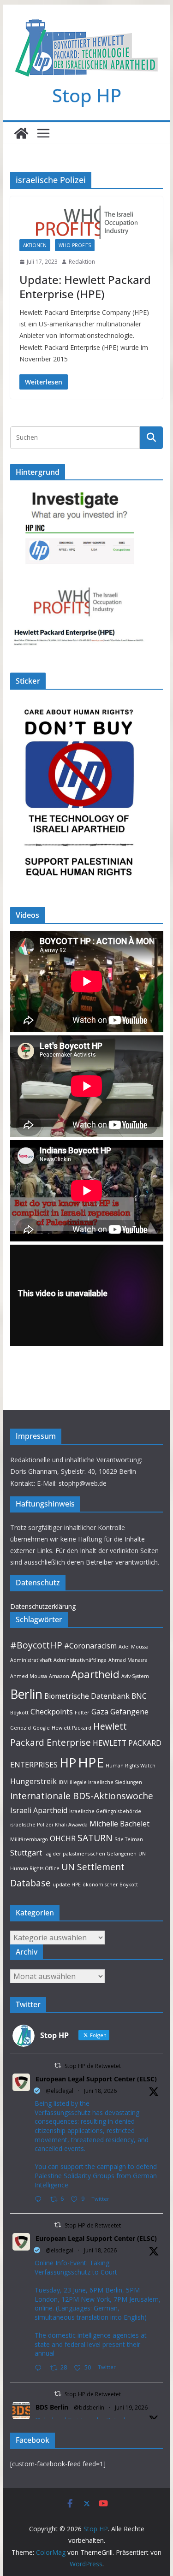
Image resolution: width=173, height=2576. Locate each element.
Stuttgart (26, 1853)
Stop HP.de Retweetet (93, 2066)
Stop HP (87, 95)
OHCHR (63, 1838)
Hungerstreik (33, 1781)
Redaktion (82, 262)
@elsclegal (60, 2091)
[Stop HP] (21, 133)
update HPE (67, 1885)
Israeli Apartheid (39, 1810)
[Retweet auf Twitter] (58, 2065)
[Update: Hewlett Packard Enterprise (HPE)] (87, 222)
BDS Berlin (52, 2407)
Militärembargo (29, 1839)
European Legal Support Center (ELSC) (96, 2079)
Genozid (21, 1728)
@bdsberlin (89, 2408)
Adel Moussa (134, 1647)
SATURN (95, 1838)
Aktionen (35, 245)
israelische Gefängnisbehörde (105, 1811)
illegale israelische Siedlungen (106, 1782)
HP (68, 1763)
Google (41, 1728)
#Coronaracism (90, 1646)
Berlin (26, 1694)
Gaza (100, 1712)
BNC (139, 1696)
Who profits (75, 245)
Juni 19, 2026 (131, 2408)
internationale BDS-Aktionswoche (82, 1796)
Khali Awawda (71, 1825)
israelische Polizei (32, 1825)
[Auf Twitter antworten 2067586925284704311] (40, 2368)
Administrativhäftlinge (80, 1660)
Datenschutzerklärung (43, 1606)
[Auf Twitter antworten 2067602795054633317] (40, 2200)
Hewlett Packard (72, 1728)
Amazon (59, 1676)
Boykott (19, 1713)
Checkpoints (52, 1712)
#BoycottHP (36, 1645)
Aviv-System (135, 1676)
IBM (63, 1782)
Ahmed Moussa (29, 1676)
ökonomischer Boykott (110, 1885)
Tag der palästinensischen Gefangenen (90, 1854)
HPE (91, 1762)
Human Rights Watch (131, 1766)
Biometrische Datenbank (87, 1696)
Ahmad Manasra (128, 1660)
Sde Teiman (129, 1839)
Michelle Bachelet (119, 1824)
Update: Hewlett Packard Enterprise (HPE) (85, 287)
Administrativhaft (31, 1660)
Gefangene (129, 1712)
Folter (82, 1713)
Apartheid (95, 1674)
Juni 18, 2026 (100, 2091)
